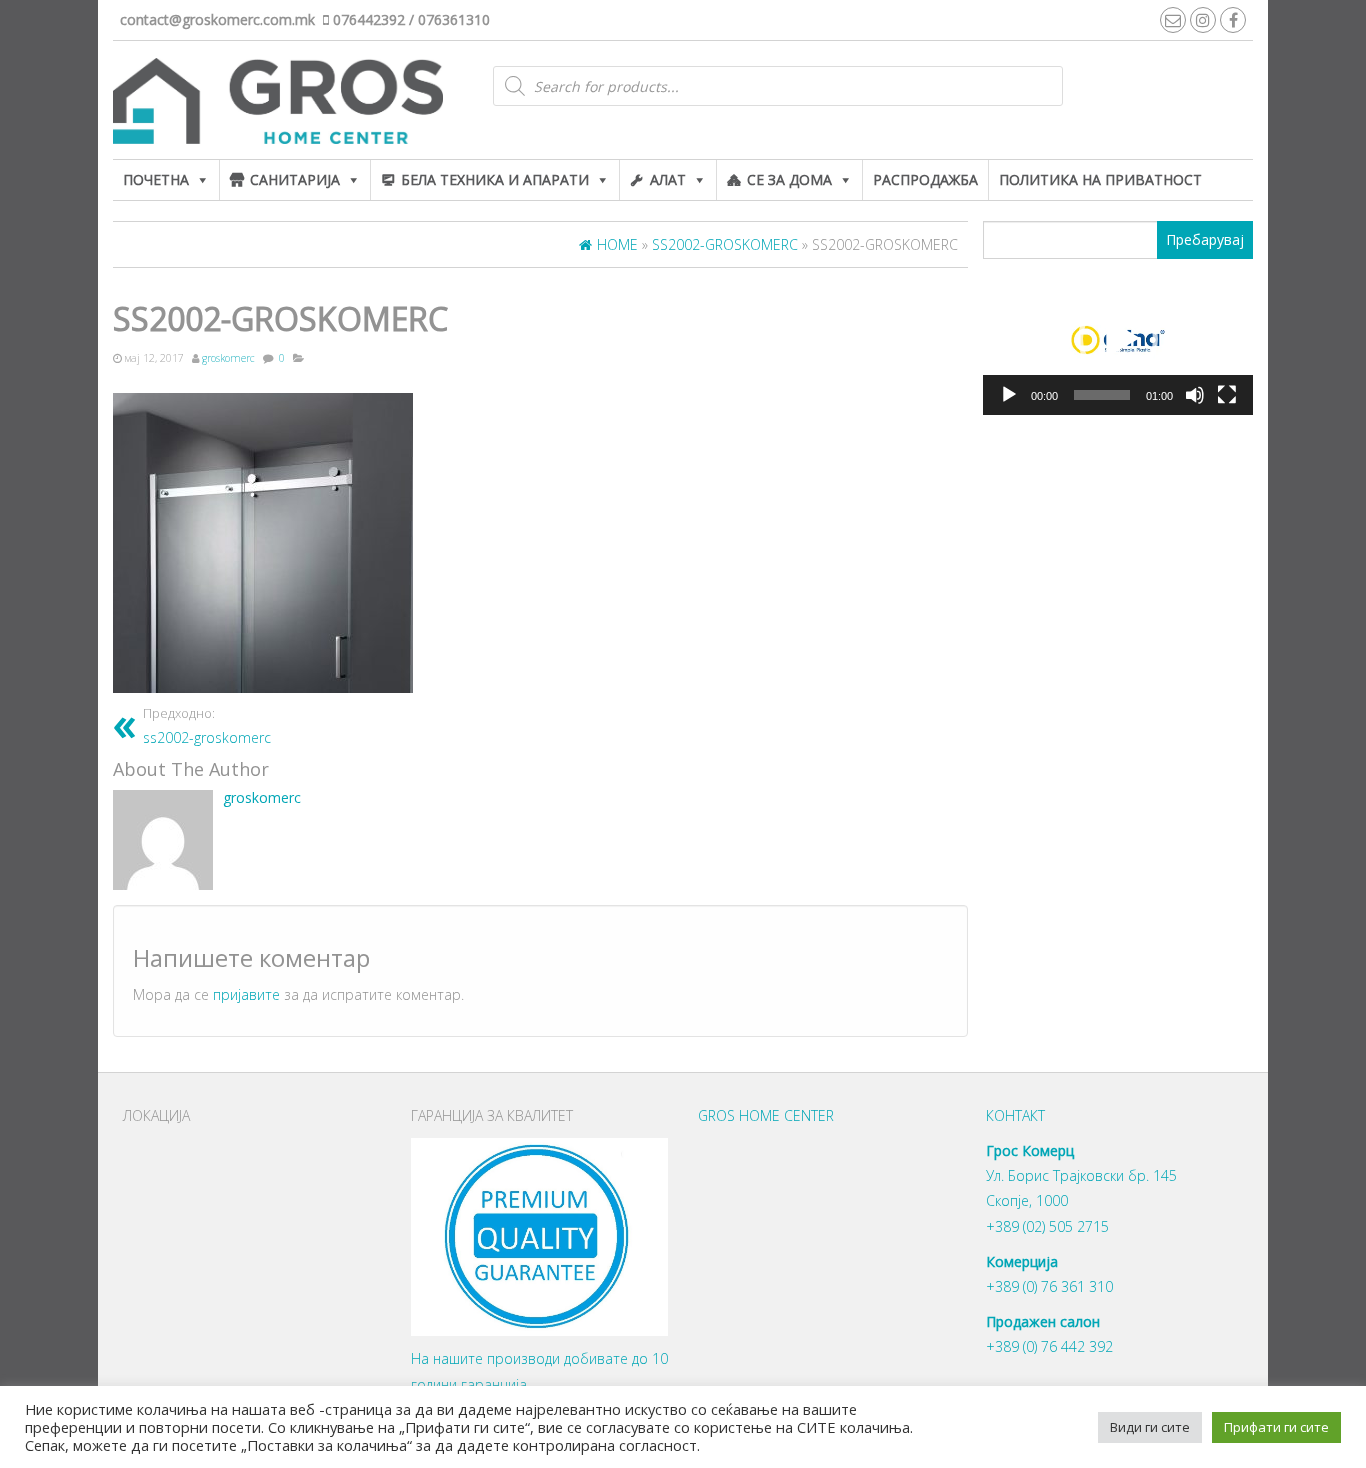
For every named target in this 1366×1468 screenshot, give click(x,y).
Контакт (1015, 1115)
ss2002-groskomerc (207, 726)
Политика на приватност (1100, 179)
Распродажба (925, 179)
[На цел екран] (1227, 395)
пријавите (246, 994)
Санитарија (295, 179)
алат (668, 179)
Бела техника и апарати (495, 179)
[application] (1118, 340)
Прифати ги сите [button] (1276, 1427)
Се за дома (789, 179)
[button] (1118, 339)
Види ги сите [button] (1150, 1427)
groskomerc (228, 358)
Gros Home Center (766, 1115)
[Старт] (1009, 395)
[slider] (1102, 395)
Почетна (156, 179)
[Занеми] (1195, 395)
